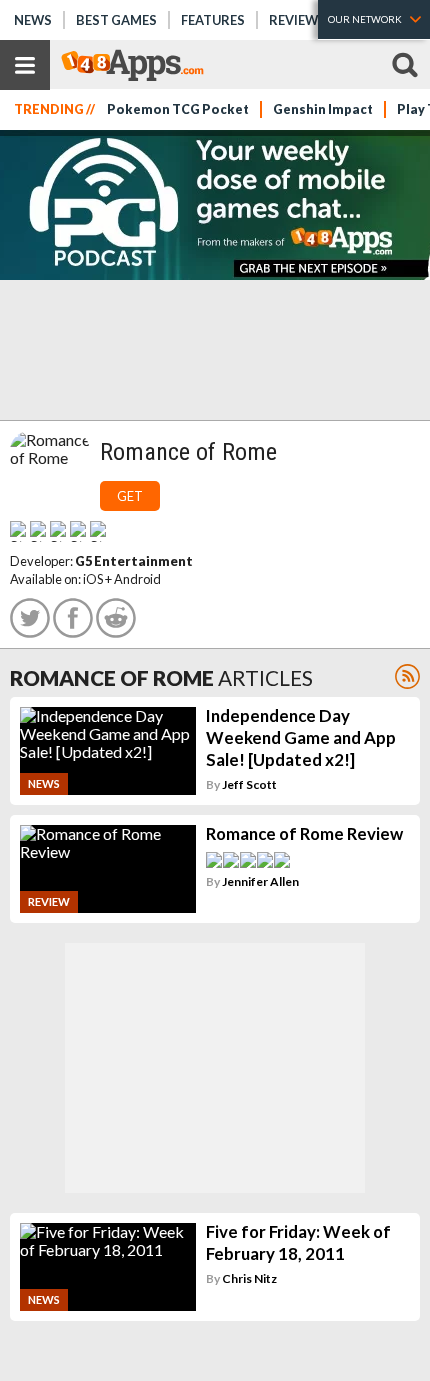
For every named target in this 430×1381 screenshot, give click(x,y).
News (33, 20)
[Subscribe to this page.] (407, 676)
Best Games (116, 20)
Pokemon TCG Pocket (178, 109)
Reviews (297, 20)
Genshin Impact (323, 109)
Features (213, 20)
